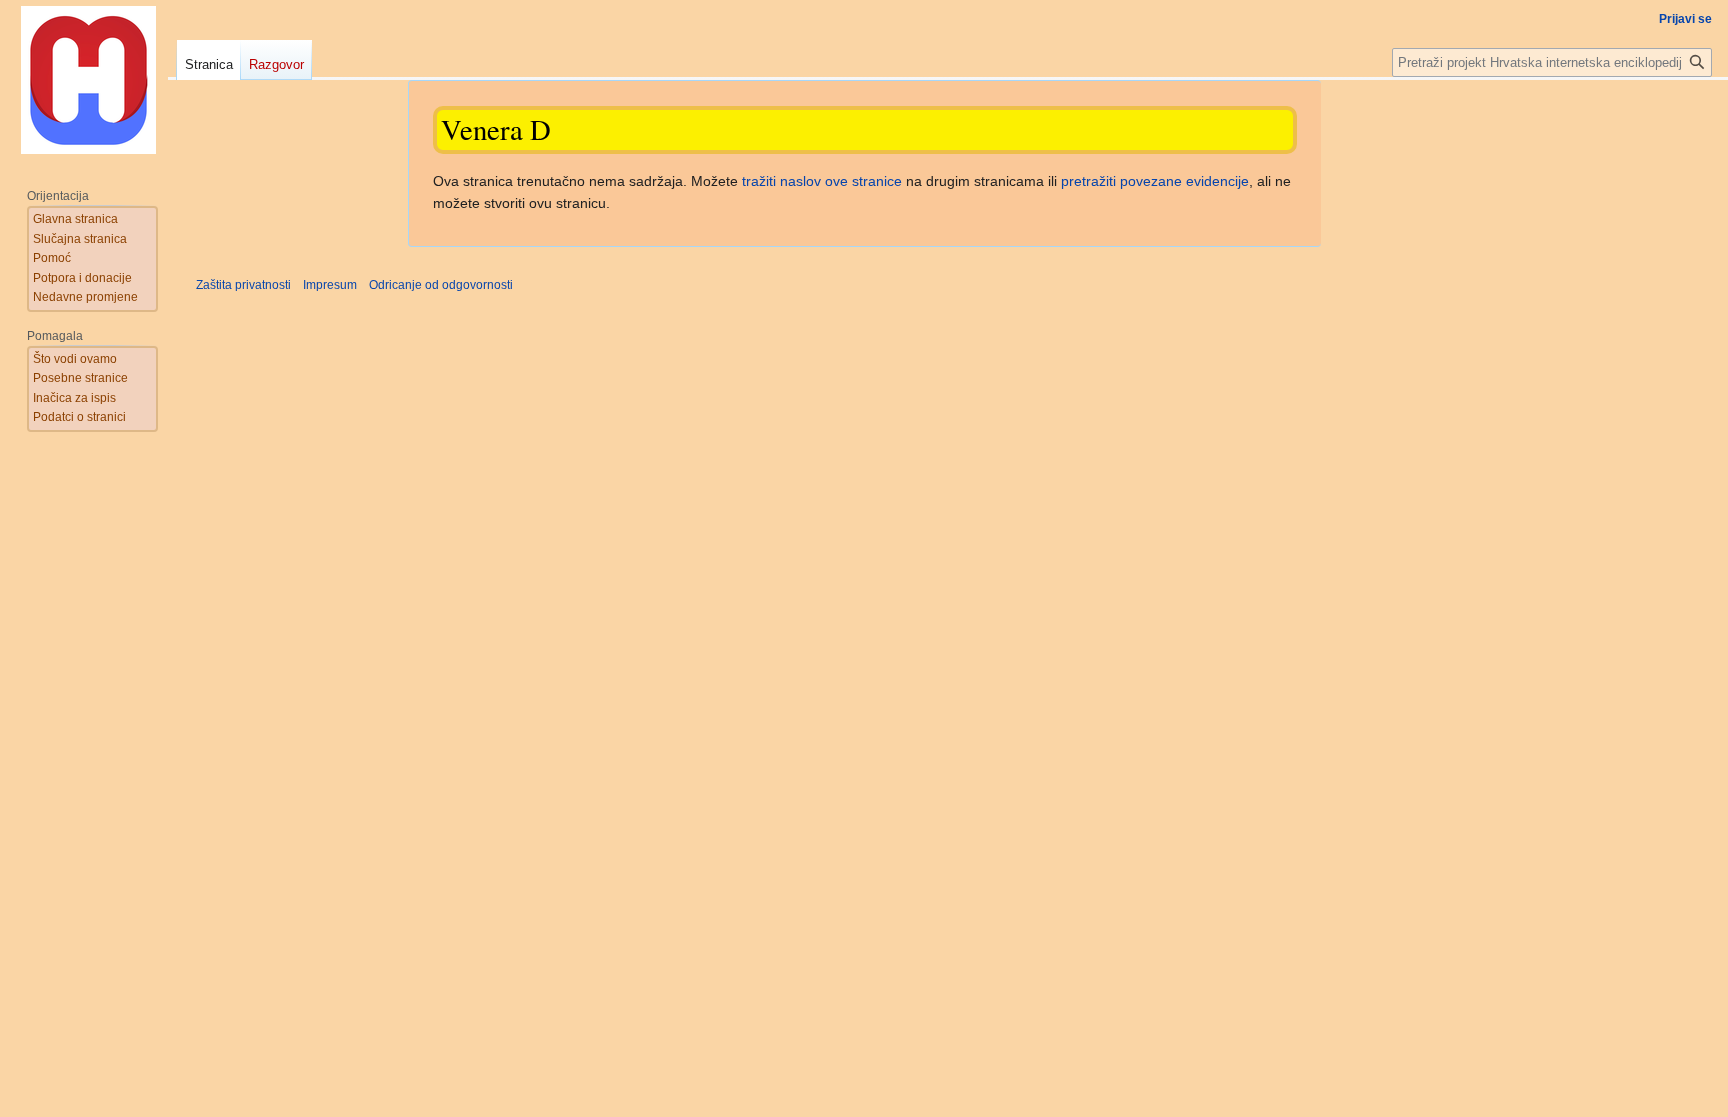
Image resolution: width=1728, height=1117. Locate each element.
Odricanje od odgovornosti (441, 285)
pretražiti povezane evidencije (1155, 181)
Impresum (330, 285)
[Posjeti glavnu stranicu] (88, 80)
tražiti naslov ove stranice (822, 181)
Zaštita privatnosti (243, 285)
